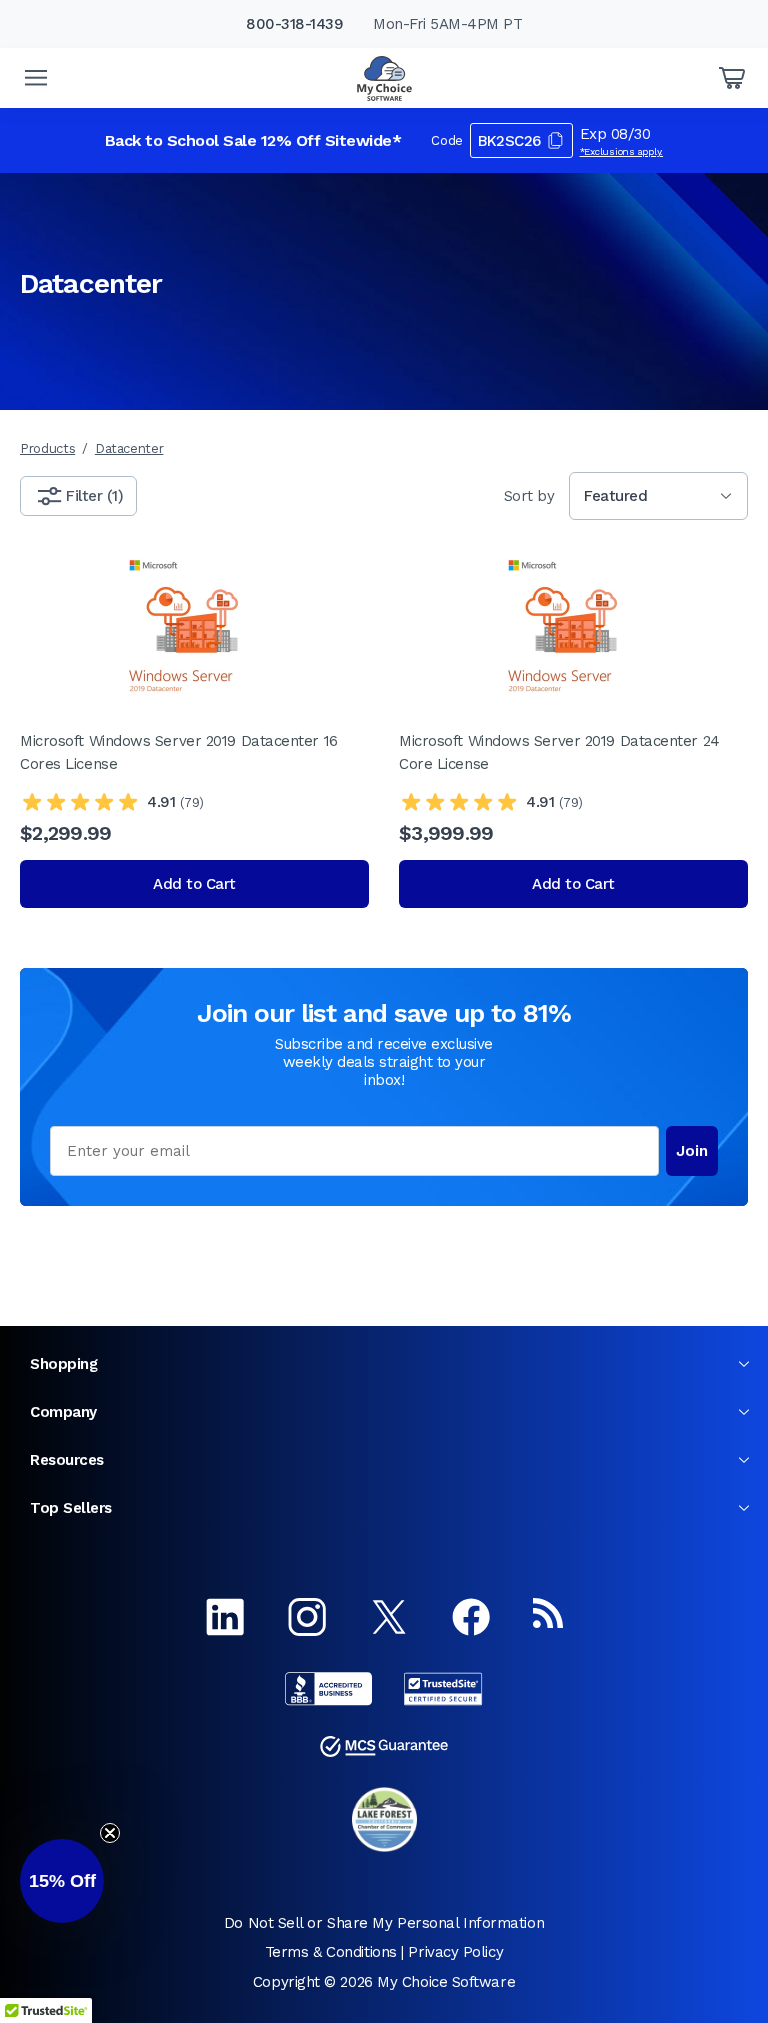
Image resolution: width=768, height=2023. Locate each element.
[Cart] (732, 78)
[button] (62, 1881)
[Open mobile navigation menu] (36, 78)
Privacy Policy (455, 1952)
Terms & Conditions (331, 1952)
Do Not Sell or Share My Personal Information (384, 1923)
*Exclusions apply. (622, 151)
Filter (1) (94, 496)
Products (47, 448)
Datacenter (129, 448)
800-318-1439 (294, 24)
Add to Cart (194, 884)
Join (692, 1151)
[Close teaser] (110, 1833)
